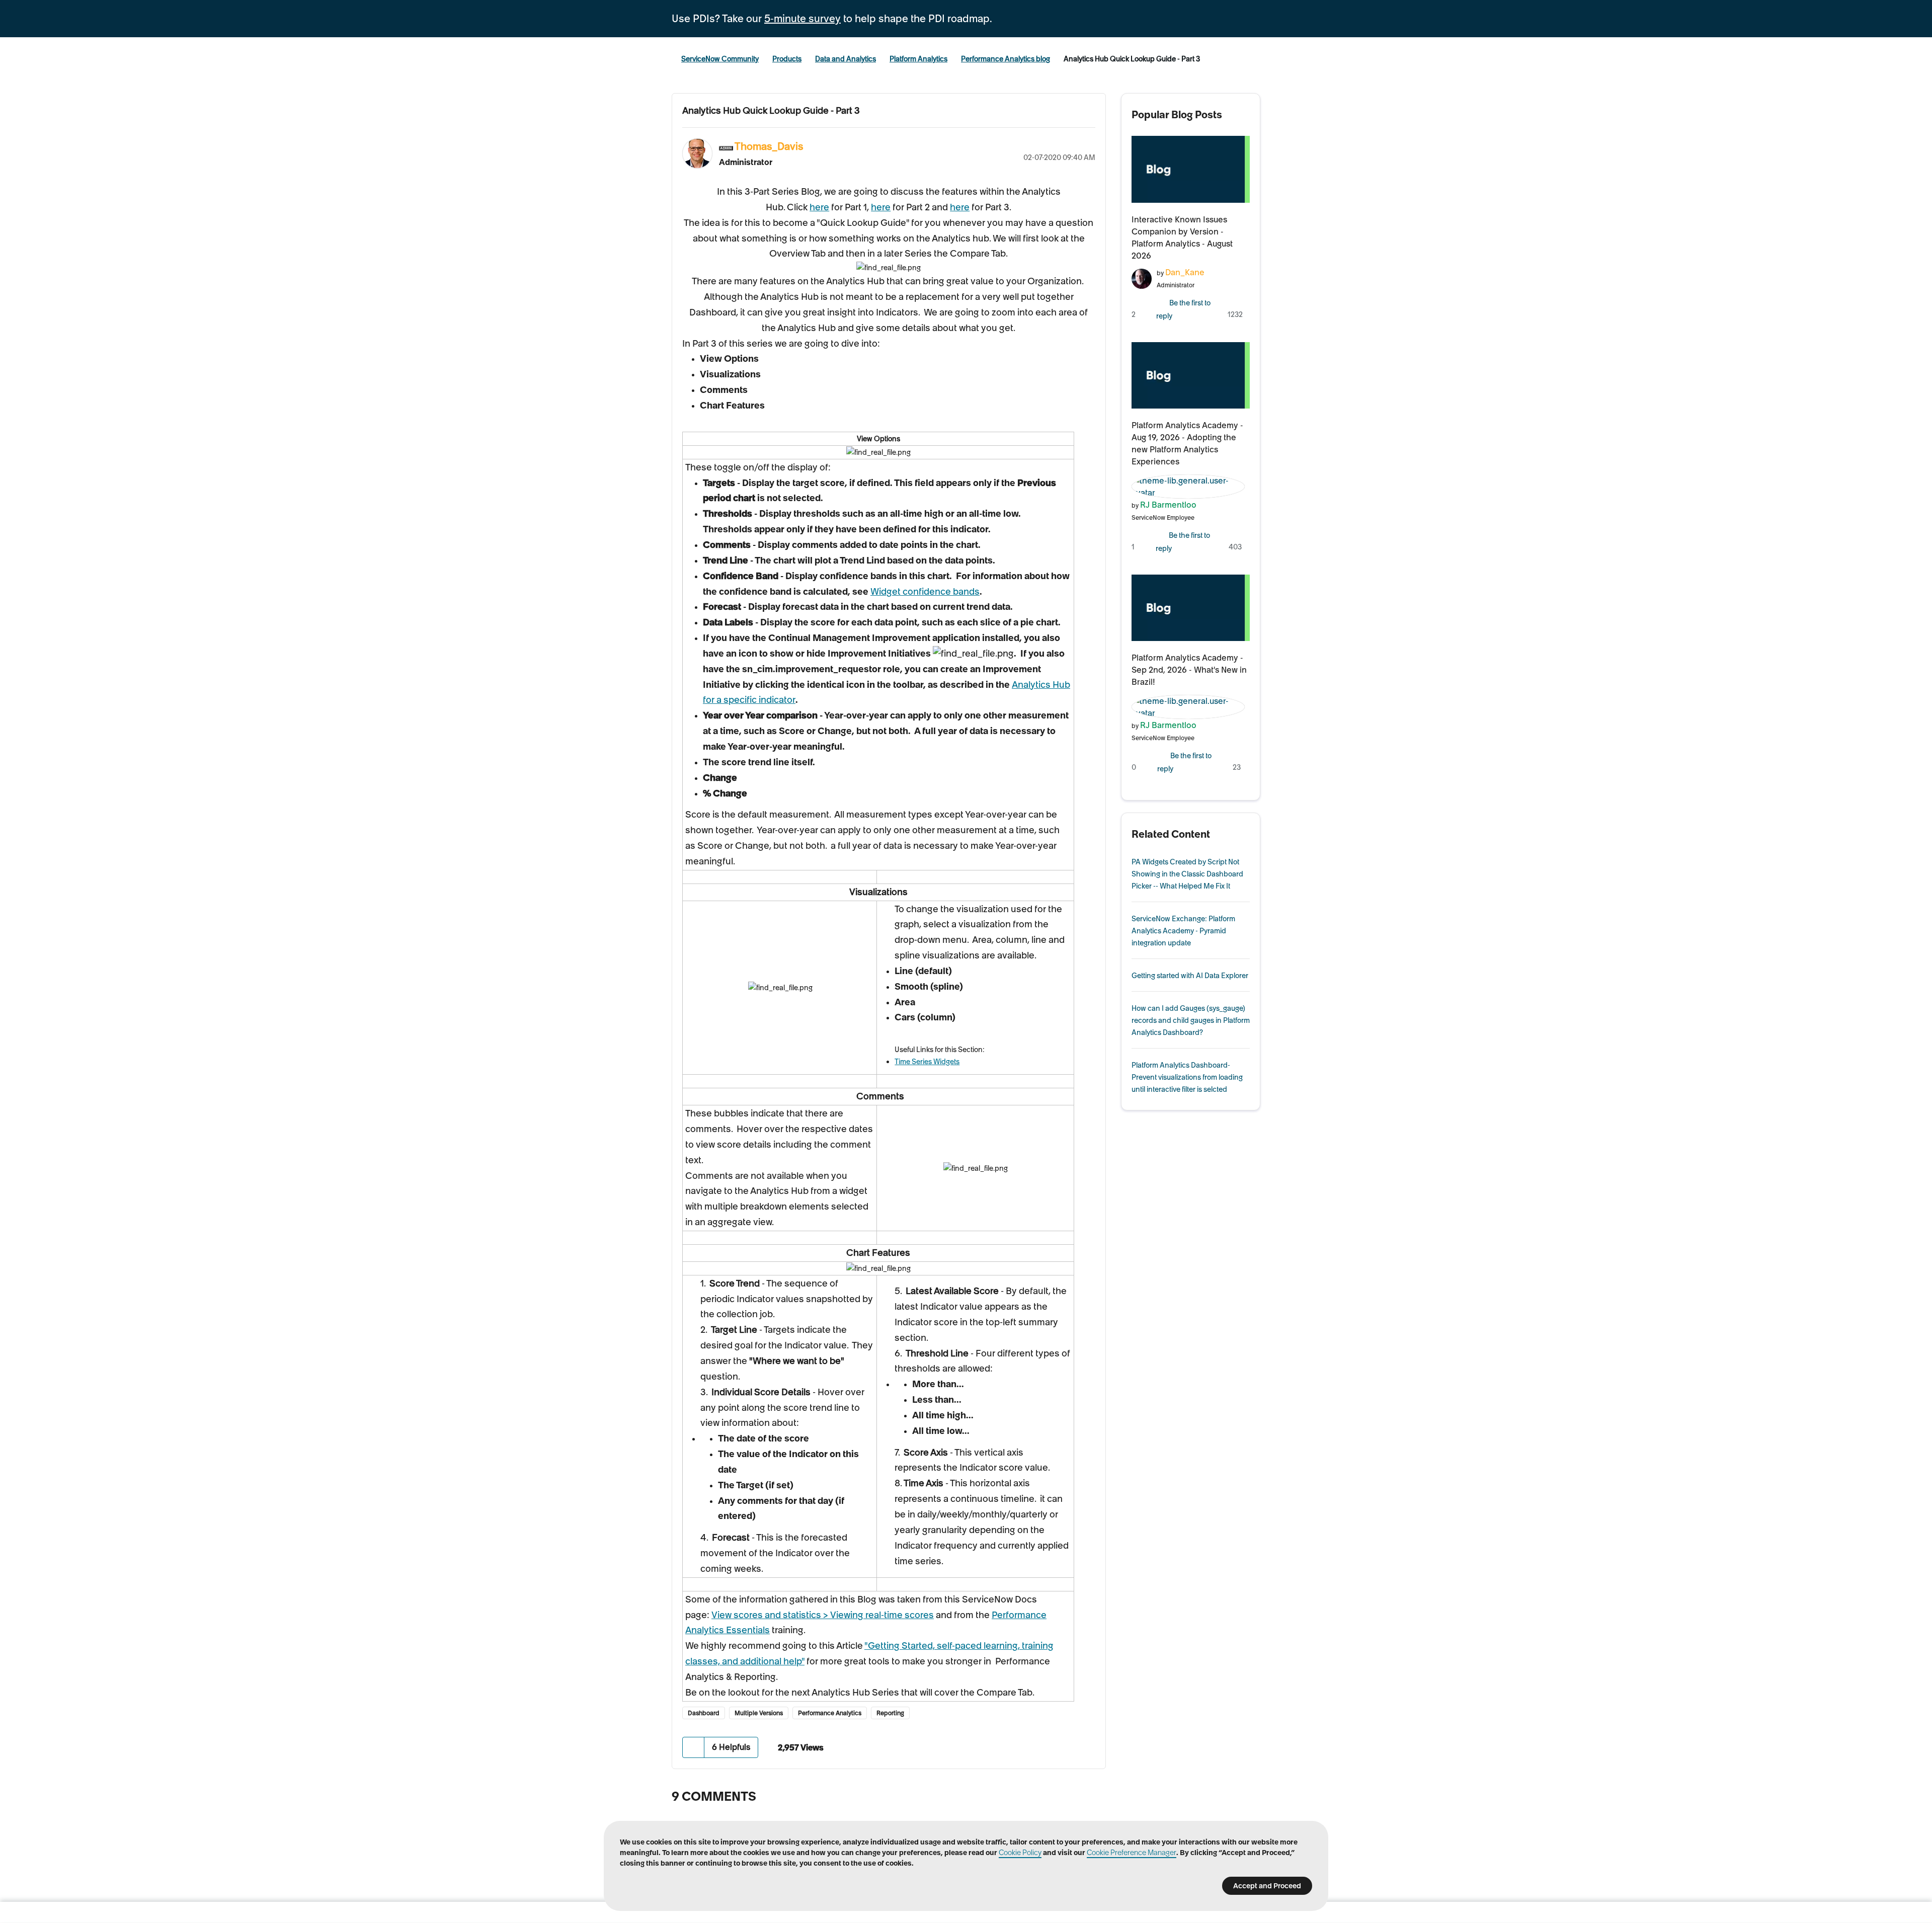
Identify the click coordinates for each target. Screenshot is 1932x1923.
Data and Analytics (846, 59)
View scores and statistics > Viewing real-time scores (823, 1615)
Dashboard (704, 1713)
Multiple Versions (759, 1713)
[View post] (1191, 169)
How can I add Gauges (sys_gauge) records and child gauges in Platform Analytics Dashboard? (1191, 1020)
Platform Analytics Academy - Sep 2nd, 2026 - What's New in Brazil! (1189, 670)
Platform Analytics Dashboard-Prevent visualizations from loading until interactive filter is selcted (1187, 1077)
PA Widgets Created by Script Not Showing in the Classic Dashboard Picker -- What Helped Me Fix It (1187, 874)
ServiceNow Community (720, 59)
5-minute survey (802, 19)
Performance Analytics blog (1005, 59)
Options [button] (1088, 145)
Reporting (890, 1713)
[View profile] (1142, 277)
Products (787, 59)
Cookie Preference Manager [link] (1132, 1853)
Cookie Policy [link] (1020, 1853)
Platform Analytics (918, 59)
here (819, 207)
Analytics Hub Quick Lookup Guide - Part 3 (771, 110)
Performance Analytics (830, 1713)
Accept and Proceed (1267, 1886)
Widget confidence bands (925, 591)
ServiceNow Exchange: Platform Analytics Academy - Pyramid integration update (1183, 931)
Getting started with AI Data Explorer (1190, 976)
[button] (694, 1747)
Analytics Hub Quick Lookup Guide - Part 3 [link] (1132, 59)
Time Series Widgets (927, 1062)
